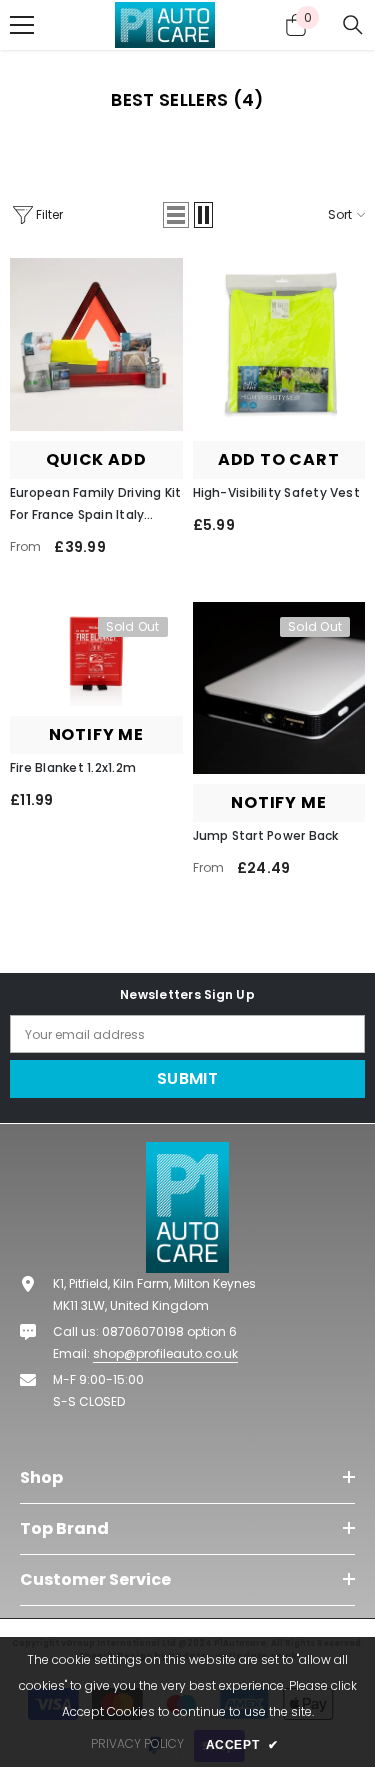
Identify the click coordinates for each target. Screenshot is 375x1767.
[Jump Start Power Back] (279, 688)
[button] (188, 100)
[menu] (22, 25)
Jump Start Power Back (266, 835)
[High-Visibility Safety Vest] (279, 344)
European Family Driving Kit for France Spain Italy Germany (95, 505)
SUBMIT (187, 1078)
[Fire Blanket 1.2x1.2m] (96, 654)
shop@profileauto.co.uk (165, 1353)
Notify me (96, 734)
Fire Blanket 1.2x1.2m (73, 767)
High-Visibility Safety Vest (276, 492)
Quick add (96, 459)
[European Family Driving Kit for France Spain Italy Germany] (96, 344)
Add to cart (279, 459)
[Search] (353, 25)
